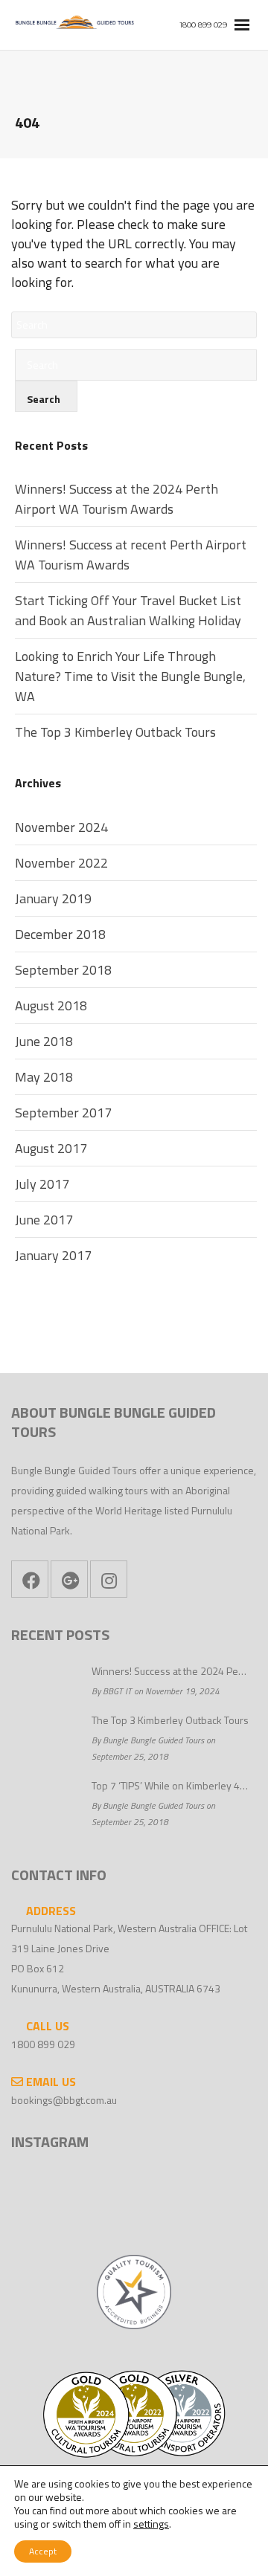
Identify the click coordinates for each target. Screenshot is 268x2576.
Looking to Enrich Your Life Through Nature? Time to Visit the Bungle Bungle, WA (130, 676)
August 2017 (51, 1148)
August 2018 (51, 1005)
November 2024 (61, 827)
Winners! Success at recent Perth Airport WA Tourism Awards (131, 555)
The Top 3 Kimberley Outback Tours (115, 732)
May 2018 (44, 1077)
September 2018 (63, 970)
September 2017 (63, 1113)
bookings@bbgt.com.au (64, 2100)
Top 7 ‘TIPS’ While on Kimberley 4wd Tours (170, 1785)
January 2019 (53, 898)
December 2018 (60, 934)
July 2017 (42, 1184)
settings (151, 2524)
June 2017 (44, 1220)
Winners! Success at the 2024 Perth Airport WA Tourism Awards (117, 499)
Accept (43, 2551)
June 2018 (44, 1041)
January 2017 (53, 1255)
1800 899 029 (43, 2044)
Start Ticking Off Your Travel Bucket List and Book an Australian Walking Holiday (128, 610)
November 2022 (61, 863)
